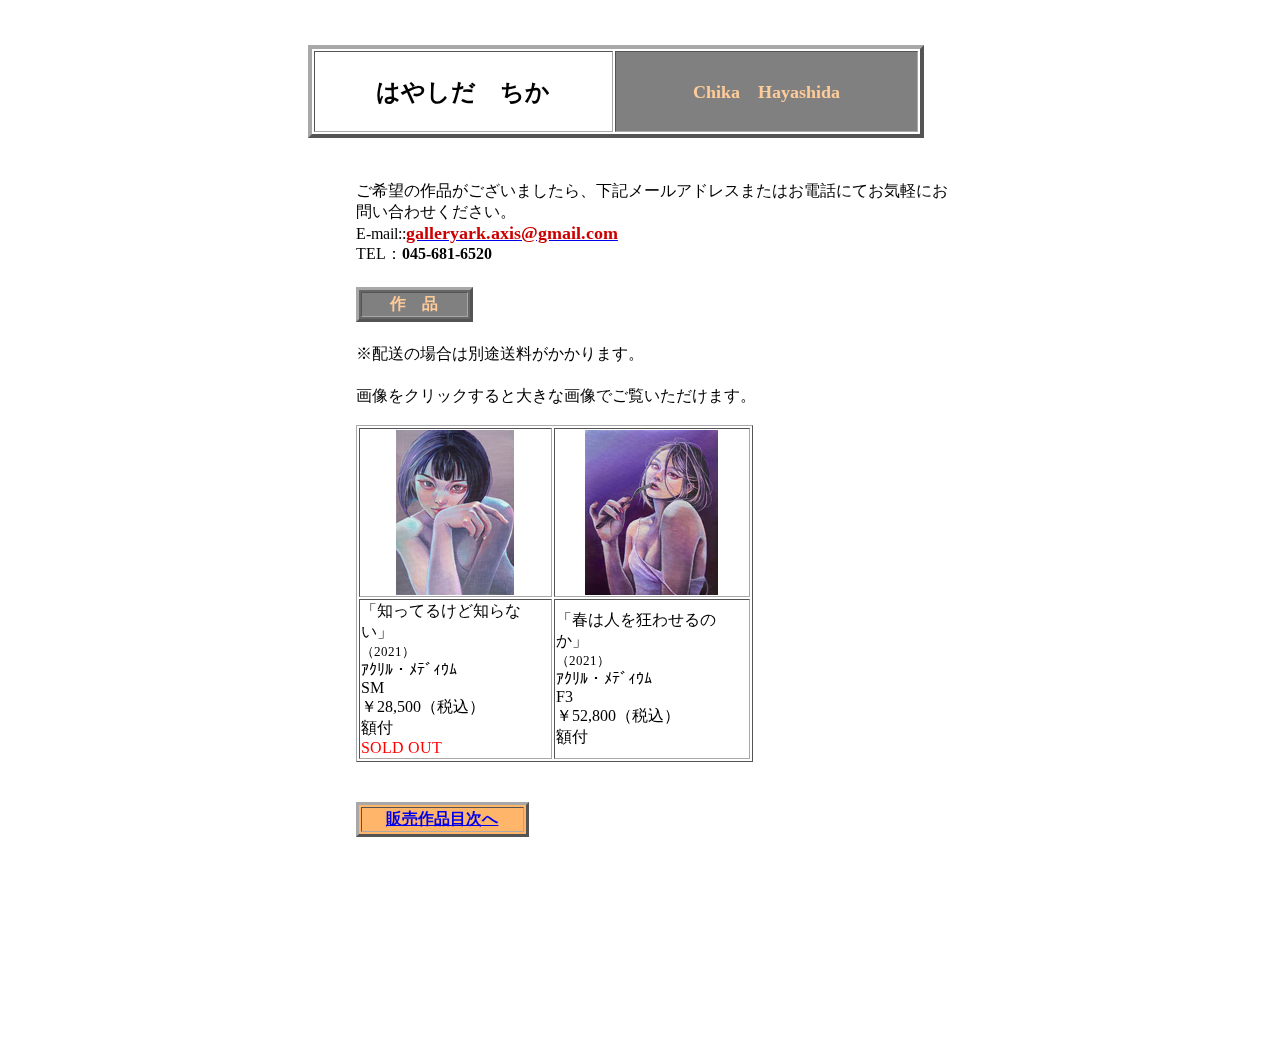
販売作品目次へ (442, 818)
